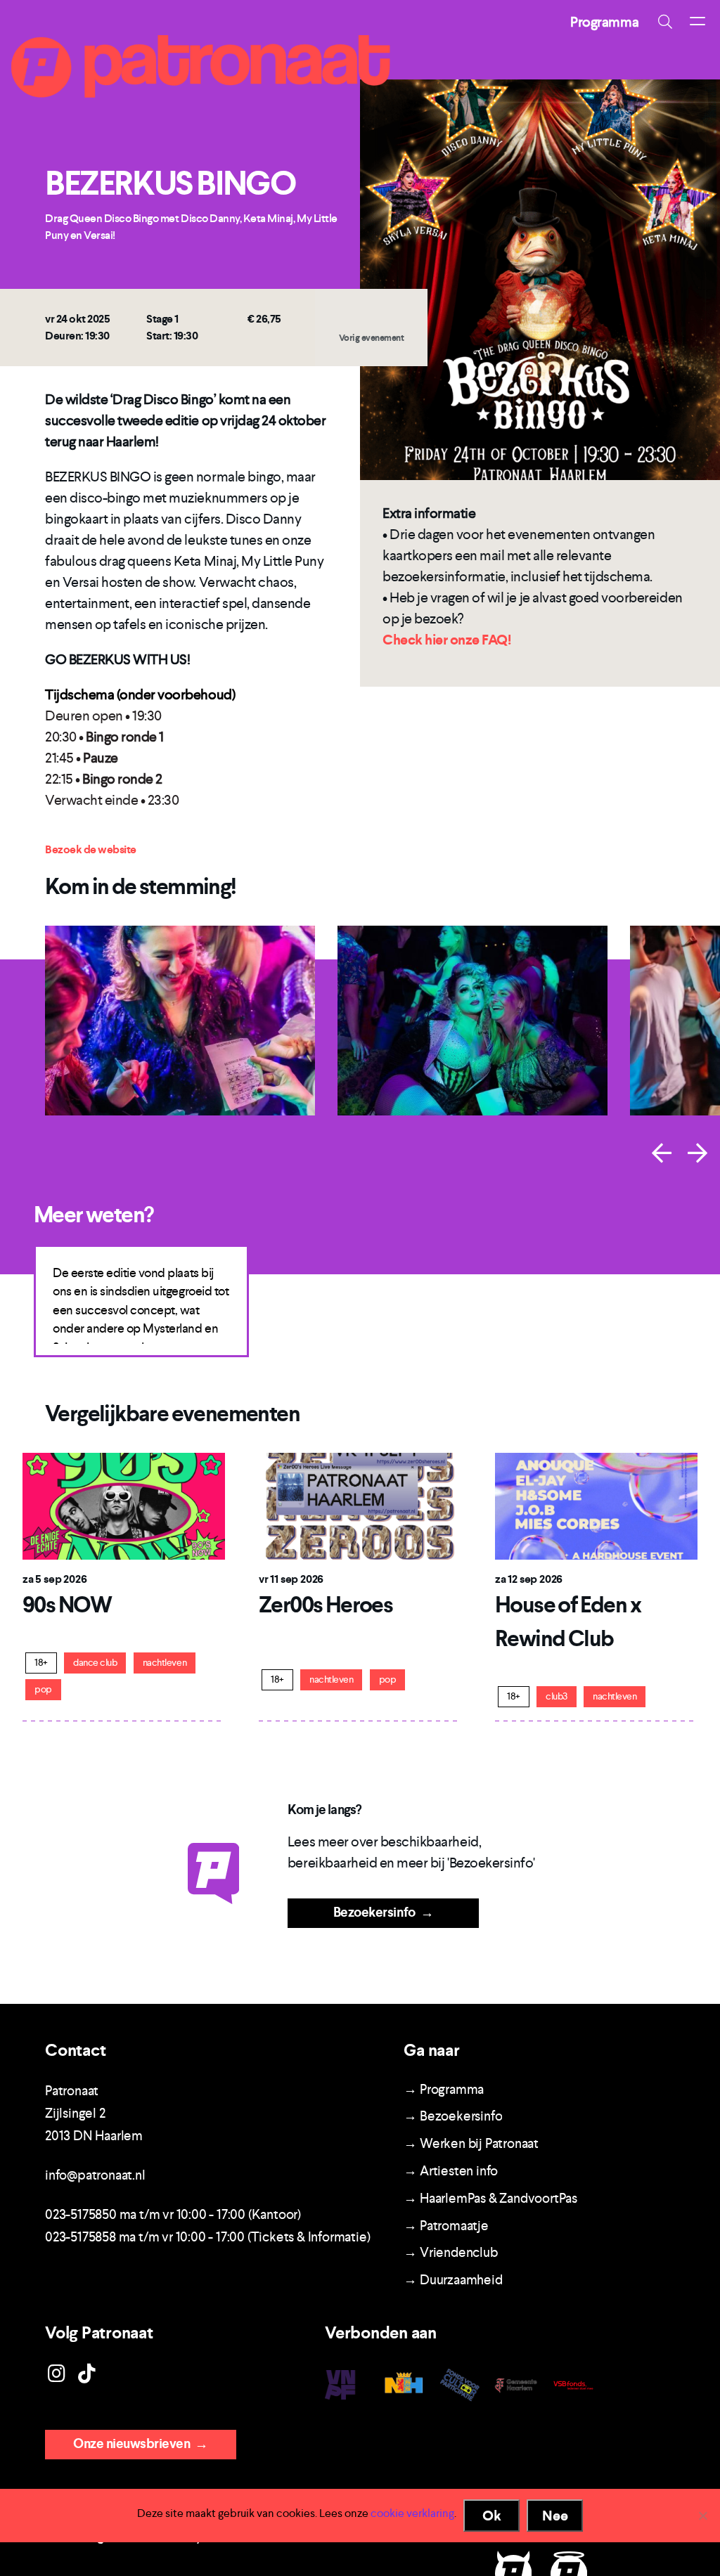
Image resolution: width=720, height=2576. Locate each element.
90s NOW (67, 1605)
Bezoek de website (91, 849)
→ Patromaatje (446, 2226)
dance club (95, 1663)
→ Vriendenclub (450, 2252)
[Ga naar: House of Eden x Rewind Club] (596, 1505)
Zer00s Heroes (326, 1605)
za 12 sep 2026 (529, 1579)
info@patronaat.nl (95, 2175)
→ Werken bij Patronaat (471, 2143)
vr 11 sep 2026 (291, 1579)
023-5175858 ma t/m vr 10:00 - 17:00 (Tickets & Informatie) (207, 2237)
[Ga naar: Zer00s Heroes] (360, 1505)
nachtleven (165, 1663)
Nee (555, 2516)
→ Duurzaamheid (453, 2280)
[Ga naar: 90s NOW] (124, 1505)
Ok (492, 2516)
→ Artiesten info (451, 2171)
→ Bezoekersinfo (453, 2116)
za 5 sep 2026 (54, 1579)
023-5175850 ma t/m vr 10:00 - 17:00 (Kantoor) (173, 2214)
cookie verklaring (412, 2513)
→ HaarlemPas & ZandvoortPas (490, 2198)
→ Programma (444, 2089)
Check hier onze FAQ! (446, 640)
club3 (557, 1696)
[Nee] (702, 2516)
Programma (604, 22)
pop (43, 1689)
